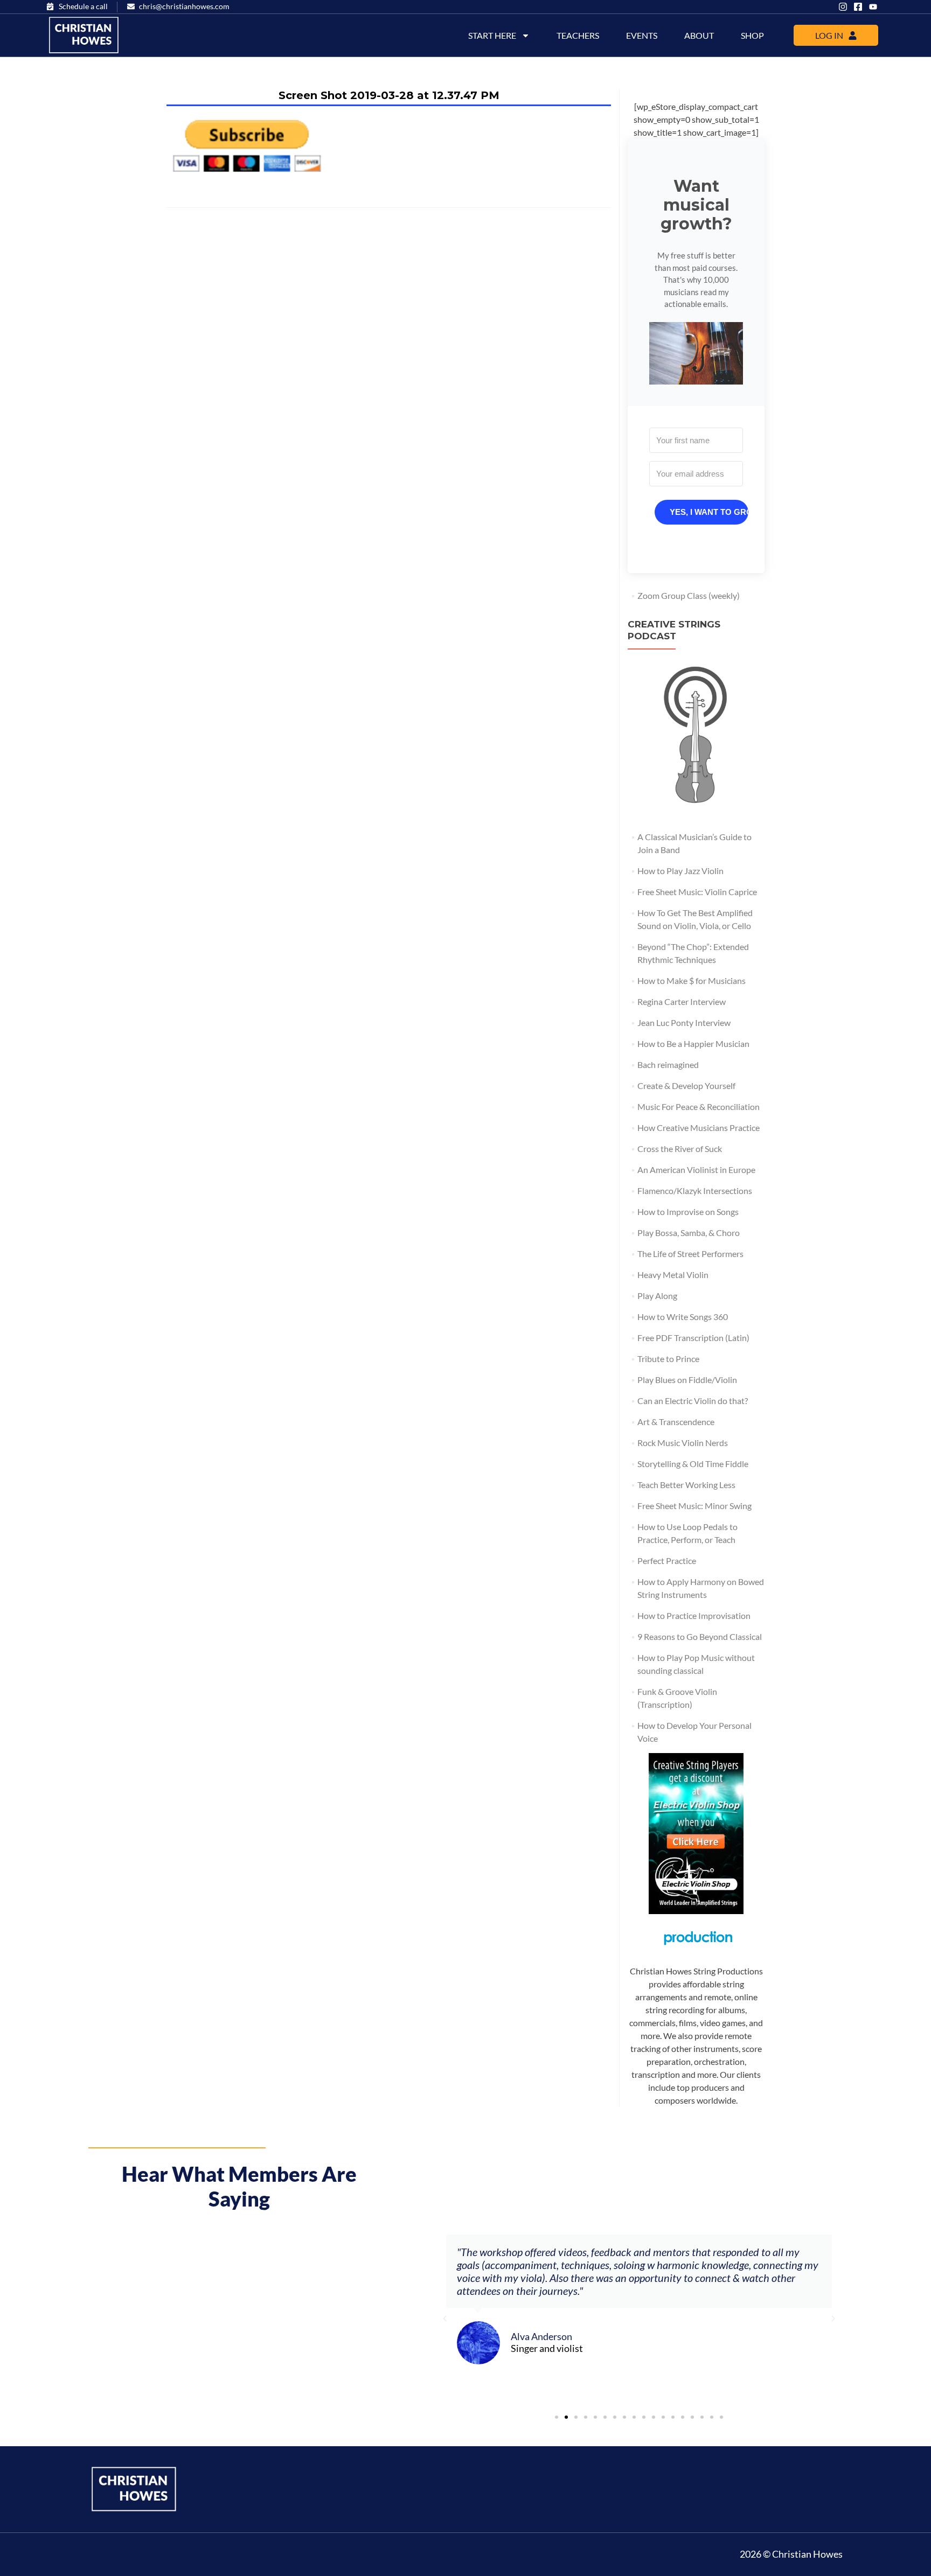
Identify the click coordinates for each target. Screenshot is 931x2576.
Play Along (657, 1296)
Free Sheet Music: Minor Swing (694, 1506)
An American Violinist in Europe (696, 1170)
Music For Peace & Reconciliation (699, 1107)
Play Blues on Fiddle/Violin (687, 1380)
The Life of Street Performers (690, 1254)
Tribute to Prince (668, 1359)
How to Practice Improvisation (694, 1615)
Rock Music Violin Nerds (683, 1443)
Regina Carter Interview (682, 1001)
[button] (696, 353)
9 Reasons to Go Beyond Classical (700, 1636)
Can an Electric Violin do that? (693, 1401)
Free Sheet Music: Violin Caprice (697, 892)
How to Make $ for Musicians (692, 980)
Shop (752, 35)
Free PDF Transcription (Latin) (693, 1338)
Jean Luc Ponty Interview (684, 1022)
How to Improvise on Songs (688, 1212)
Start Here (492, 35)
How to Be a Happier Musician (693, 1043)
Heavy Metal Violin (673, 1275)
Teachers (578, 35)
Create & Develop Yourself (686, 1085)
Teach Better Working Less (686, 1485)
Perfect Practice (667, 1561)
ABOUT (699, 35)
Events (642, 35)
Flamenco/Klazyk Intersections (695, 1191)
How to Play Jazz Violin (680, 871)
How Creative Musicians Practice (699, 1128)
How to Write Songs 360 (683, 1317)
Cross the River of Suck (680, 1149)
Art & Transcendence (676, 1422)
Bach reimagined (668, 1064)
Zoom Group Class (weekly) (689, 595)
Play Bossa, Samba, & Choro (689, 1233)
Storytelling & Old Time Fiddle (693, 1464)
